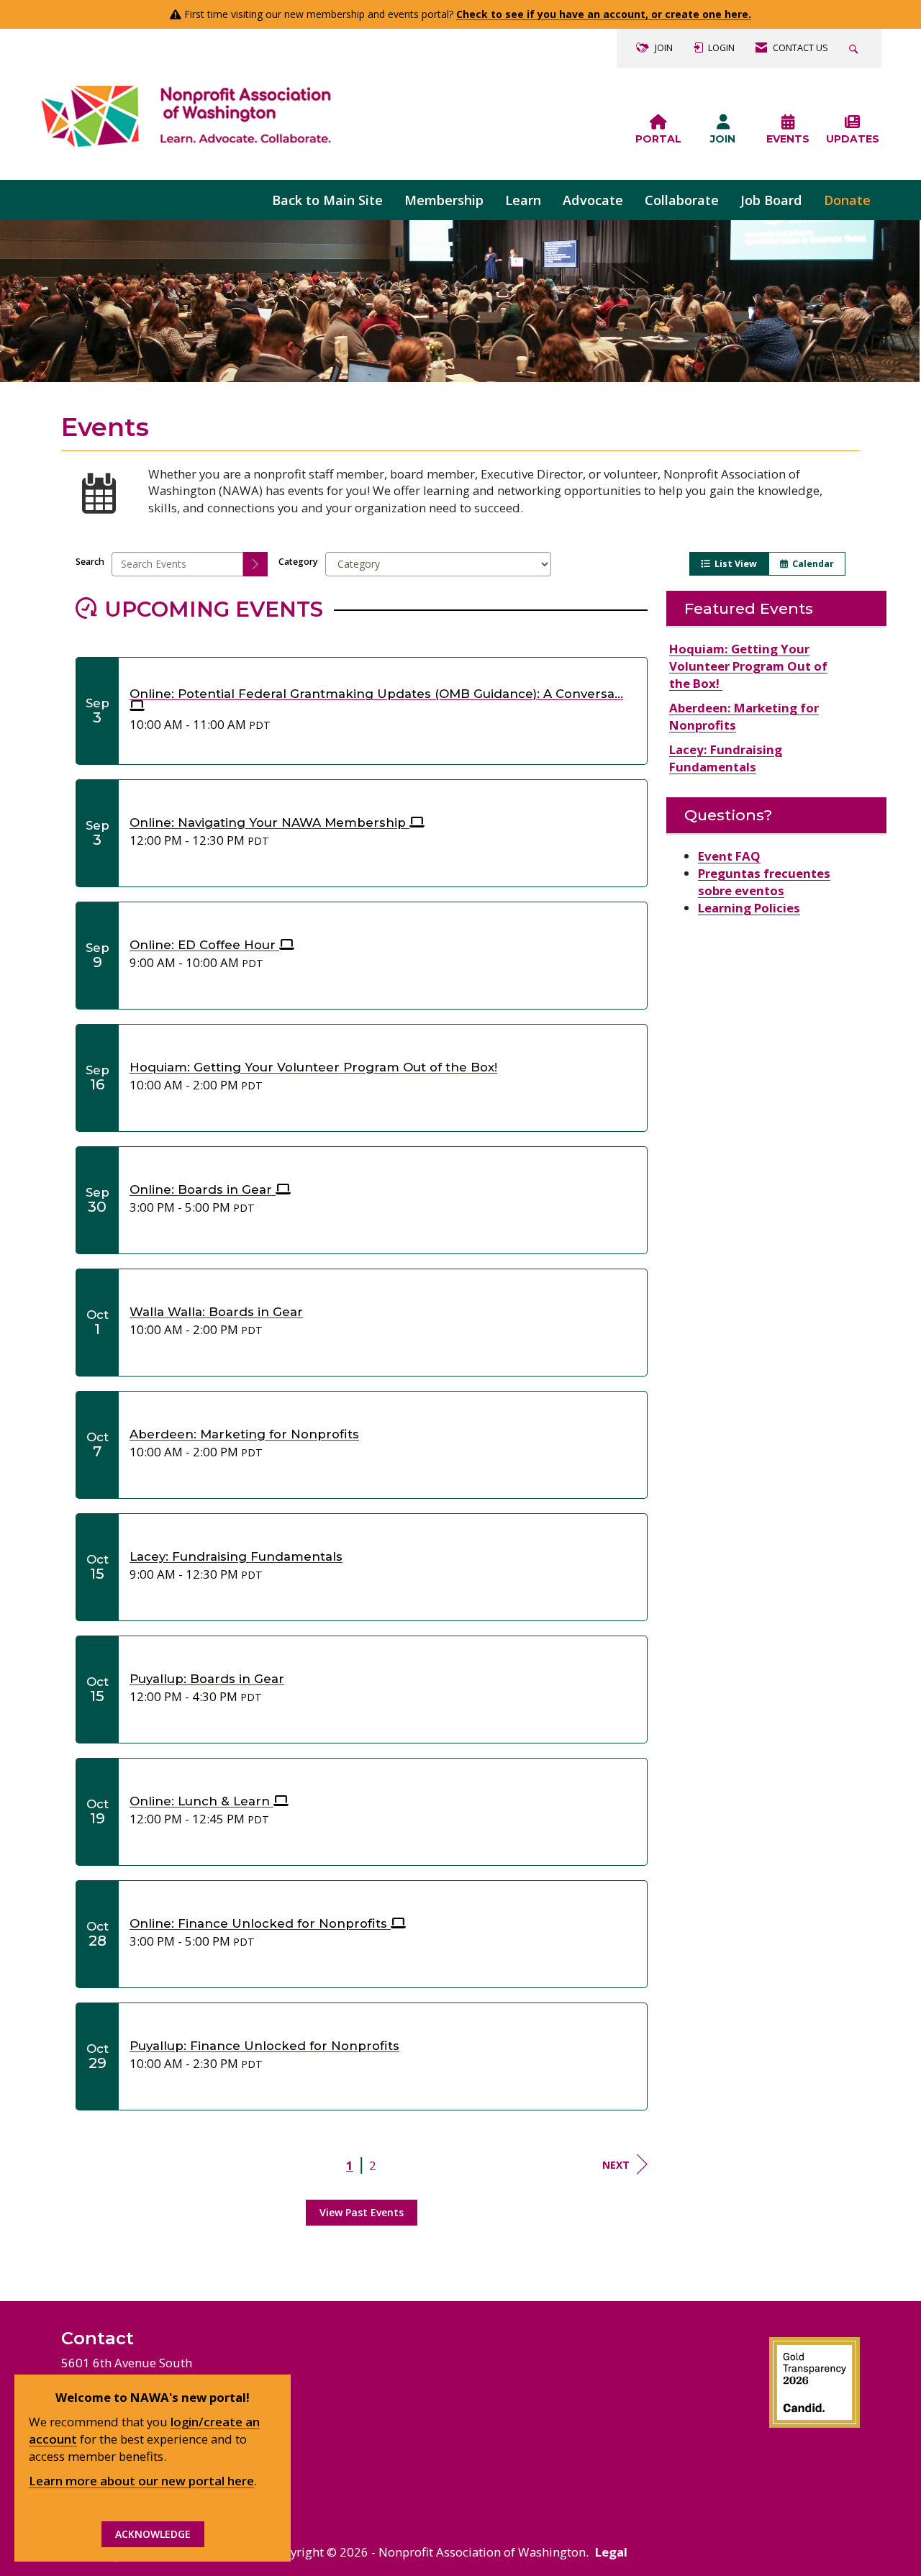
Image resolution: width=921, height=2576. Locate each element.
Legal (611, 2552)
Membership (444, 200)
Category (298, 562)
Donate (847, 200)
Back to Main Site (327, 200)
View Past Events (362, 2212)
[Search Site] (856, 48)
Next (616, 2165)
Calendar (811, 564)
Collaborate (682, 200)
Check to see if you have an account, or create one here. (604, 14)
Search (90, 562)
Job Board (771, 200)
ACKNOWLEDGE (153, 2534)
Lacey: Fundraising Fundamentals (726, 758)
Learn (523, 200)
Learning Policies (749, 908)
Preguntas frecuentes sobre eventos (764, 882)
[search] (255, 564)
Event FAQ (729, 856)
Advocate (593, 200)
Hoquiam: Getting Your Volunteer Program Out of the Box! (748, 666)
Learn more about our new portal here (141, 2481)
